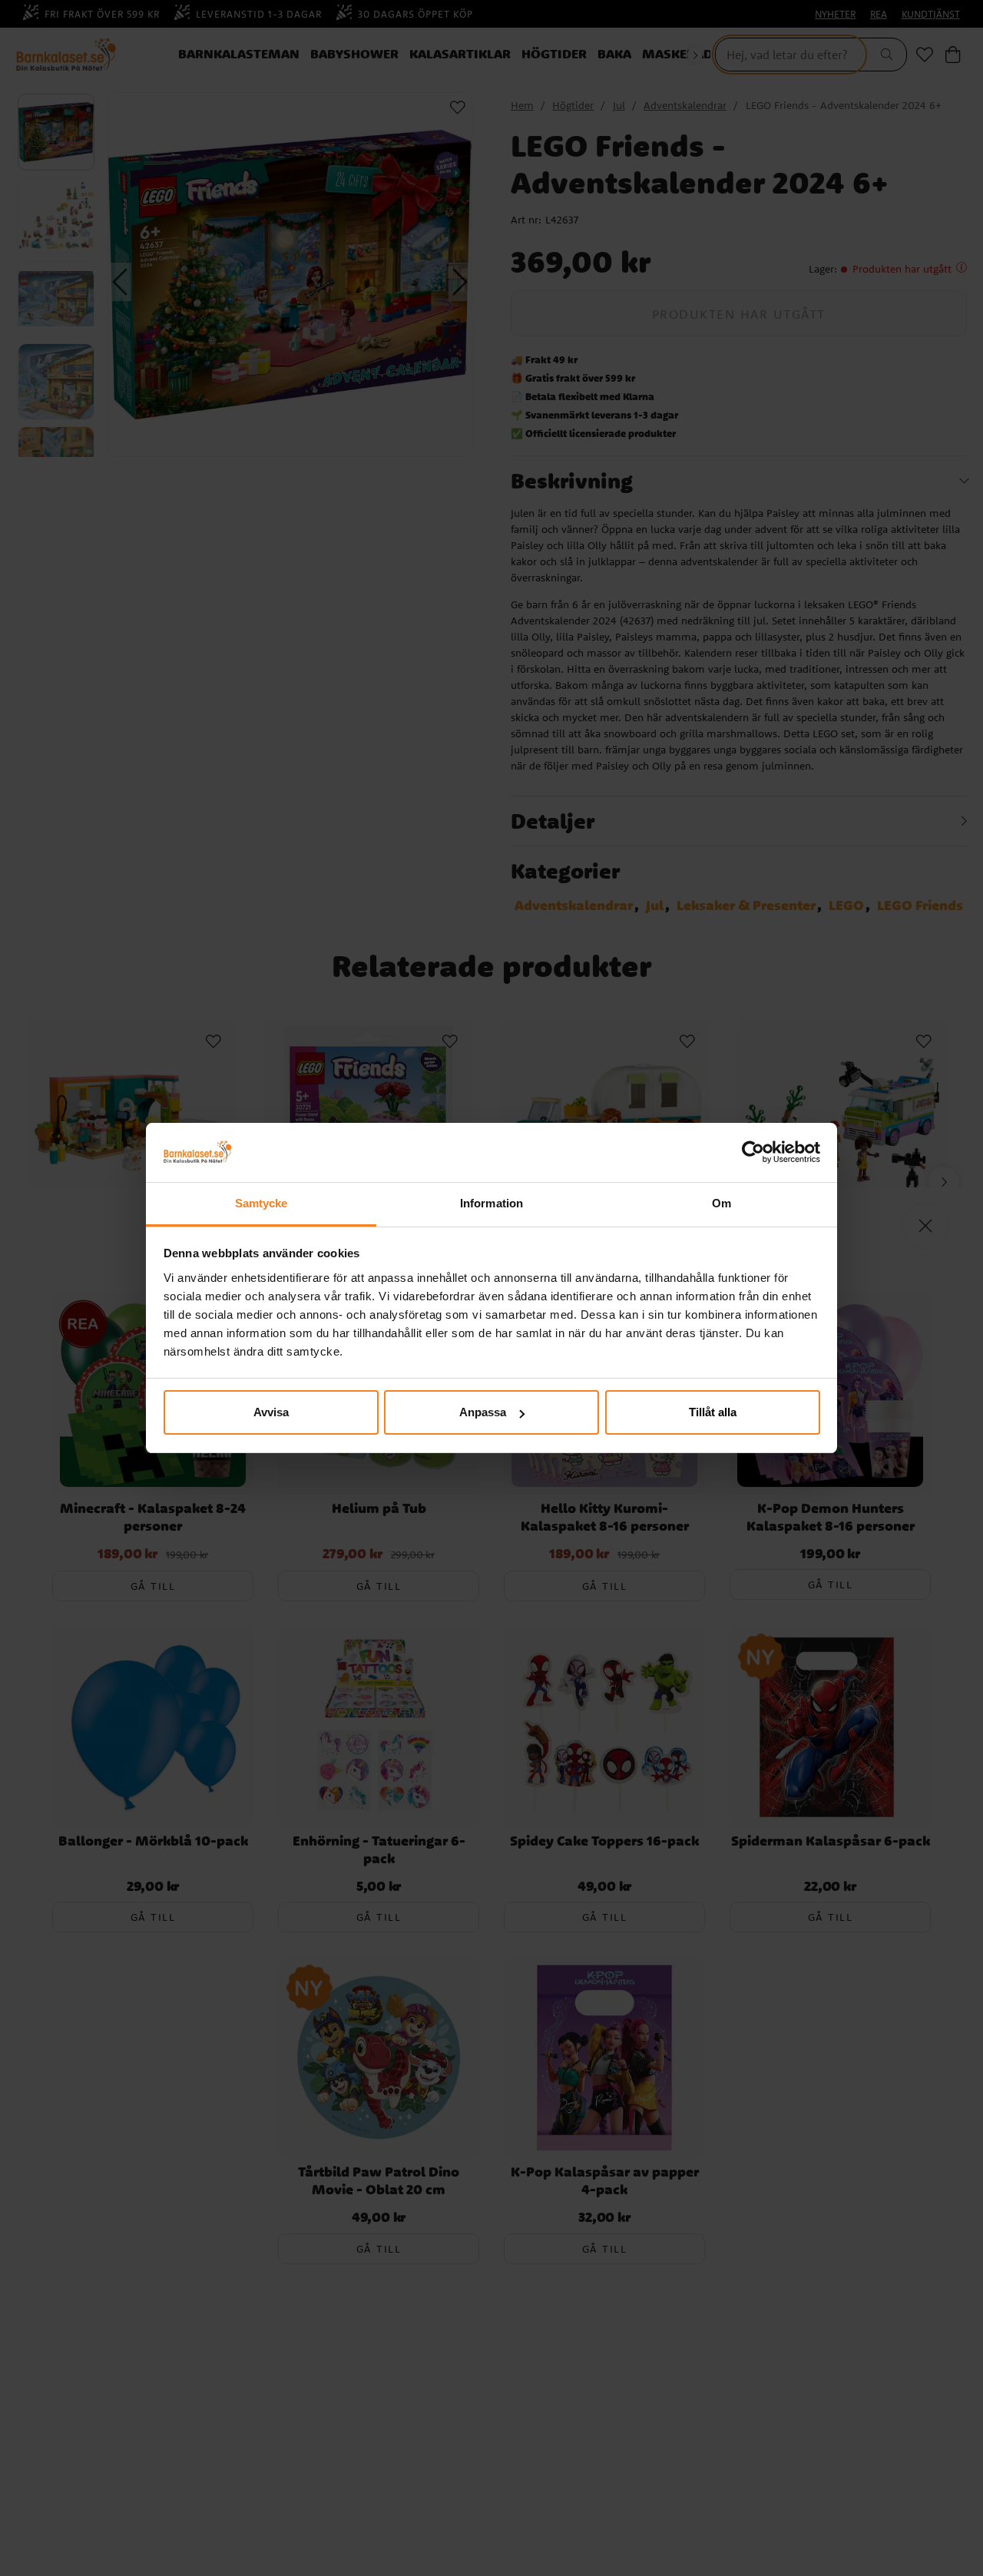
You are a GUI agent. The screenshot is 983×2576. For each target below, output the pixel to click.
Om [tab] (722, 1203)
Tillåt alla (713, 1412)
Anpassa (483, 1412)
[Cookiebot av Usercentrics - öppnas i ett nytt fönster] (753, 1153)
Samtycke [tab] (261, 1203)
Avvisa (271, 1412)
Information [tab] (491, 1203)
